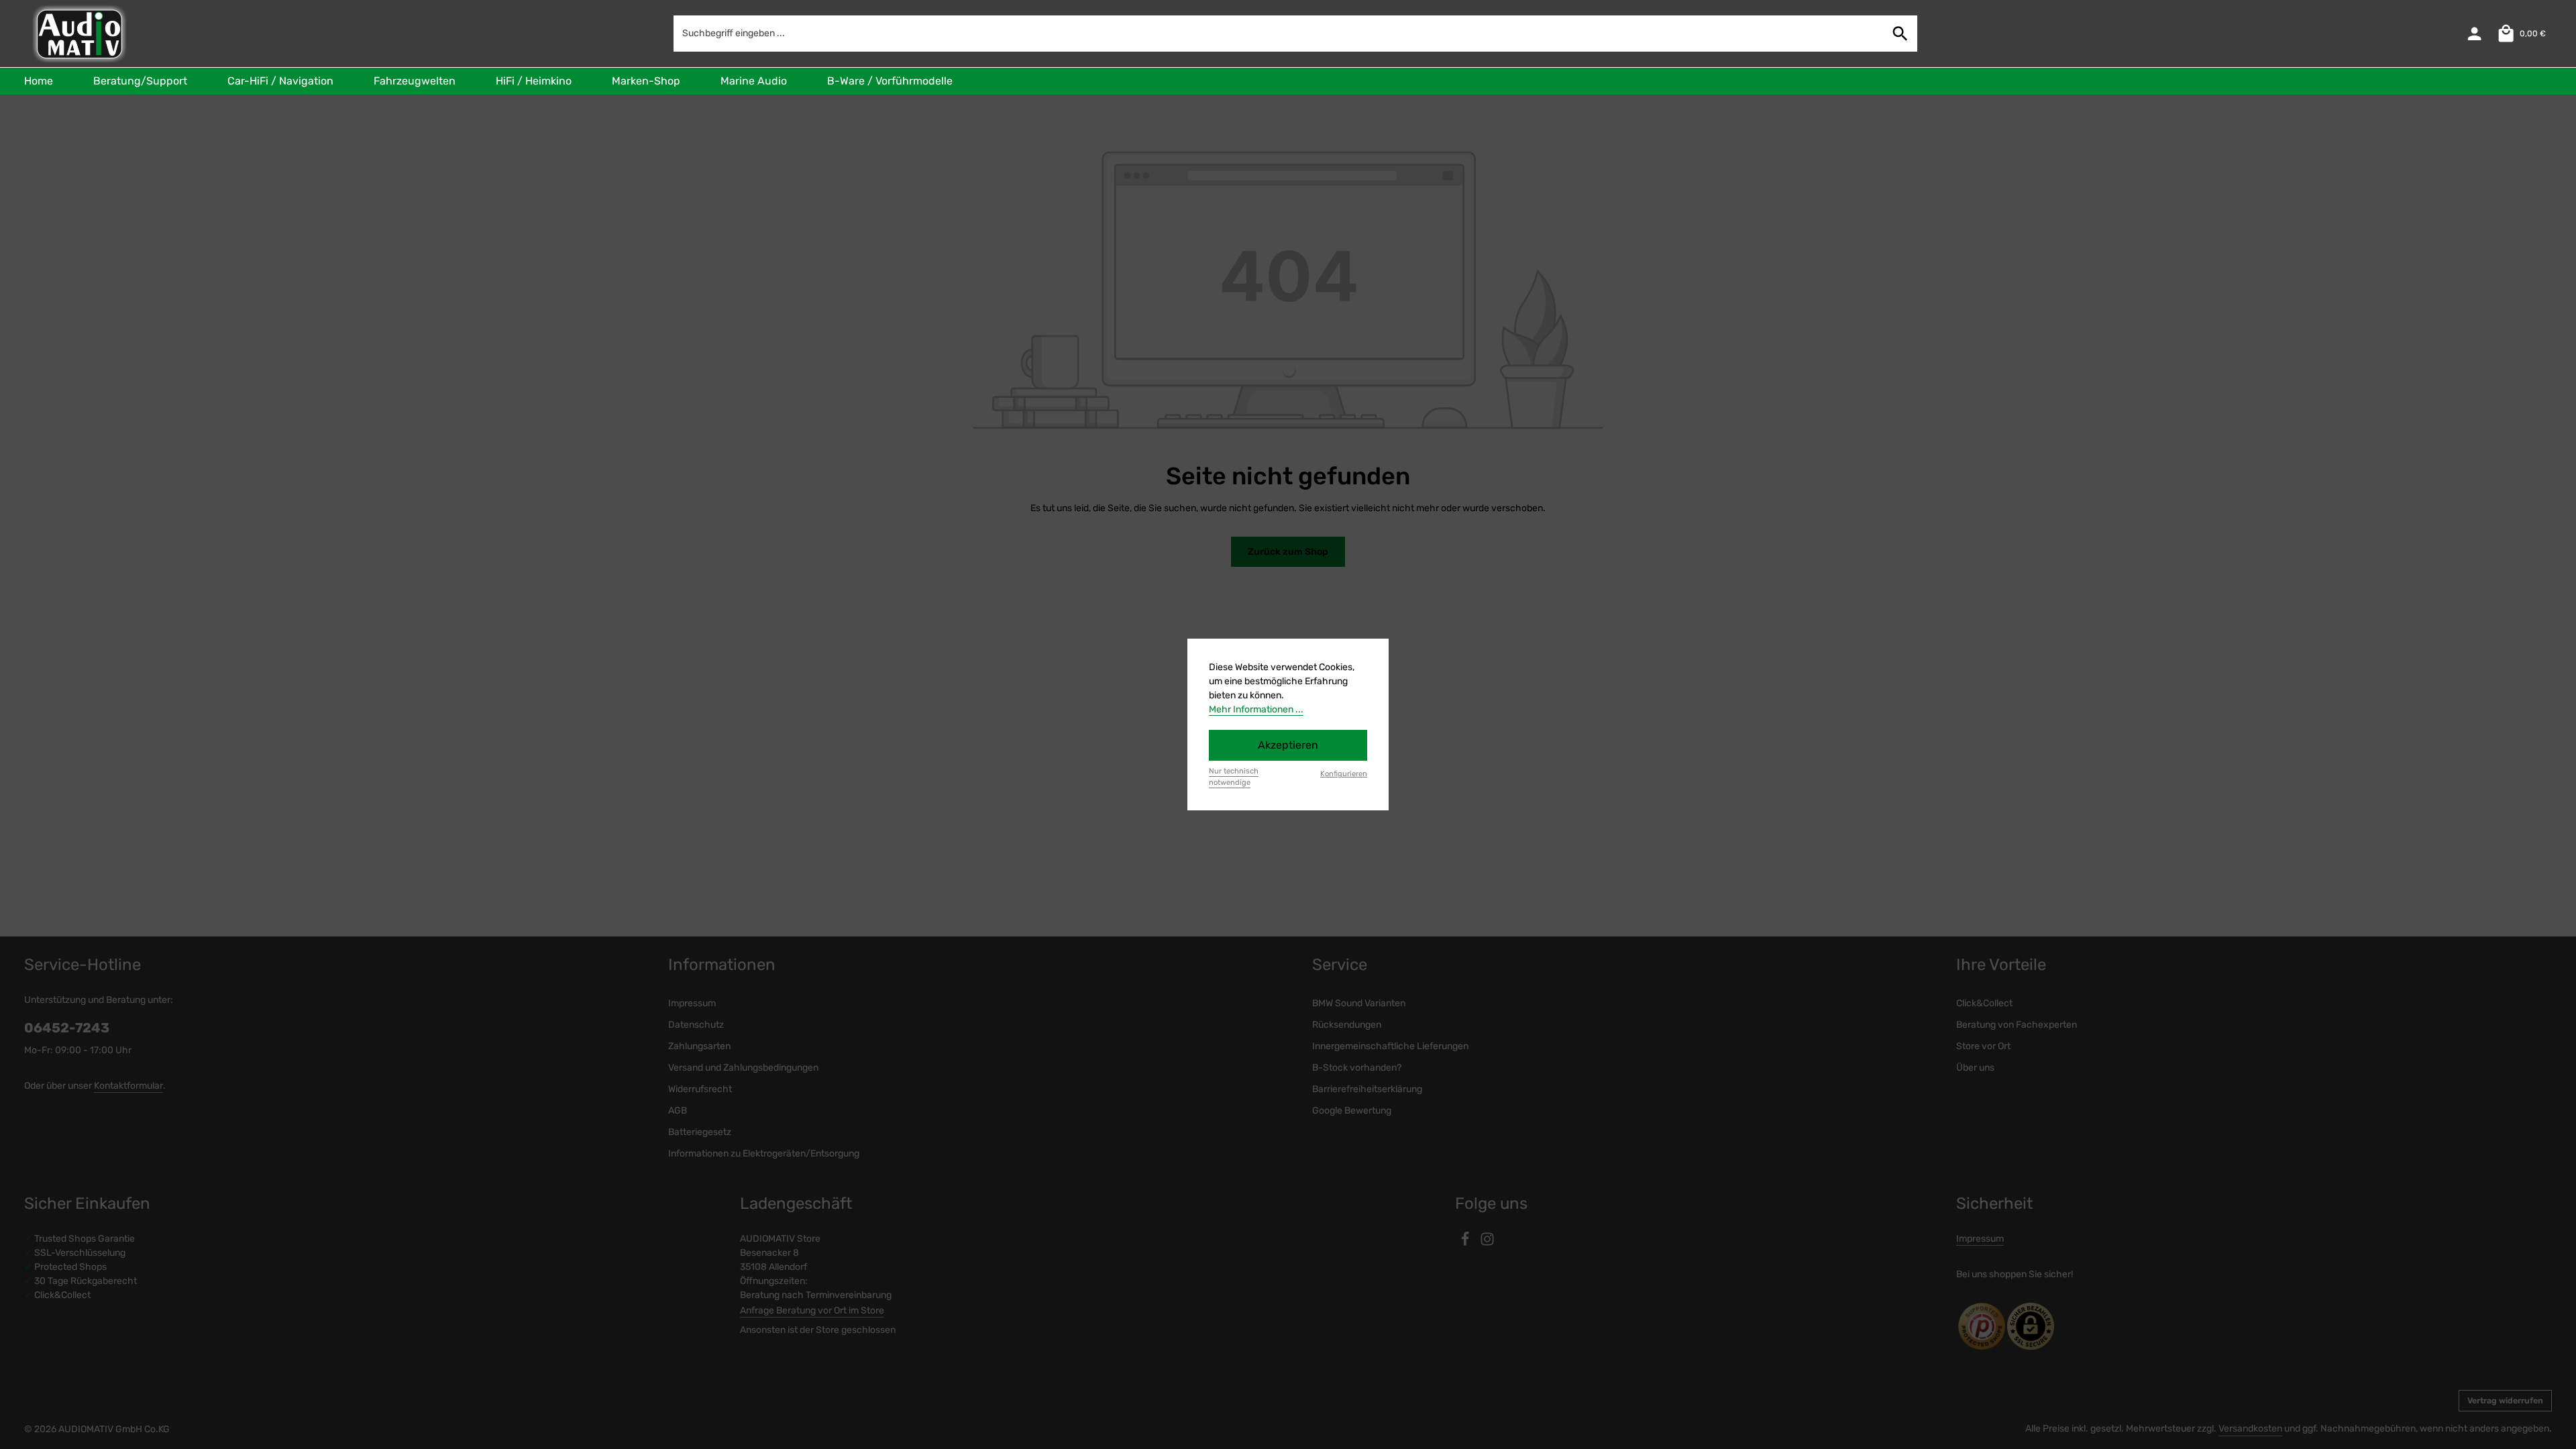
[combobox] (1279, 33)
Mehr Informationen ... (1256, 709)
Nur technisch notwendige (1234, 777)
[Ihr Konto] (2474, 34)
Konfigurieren (1344, 774)
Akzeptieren (1288, 745)
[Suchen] (1900, 33)
